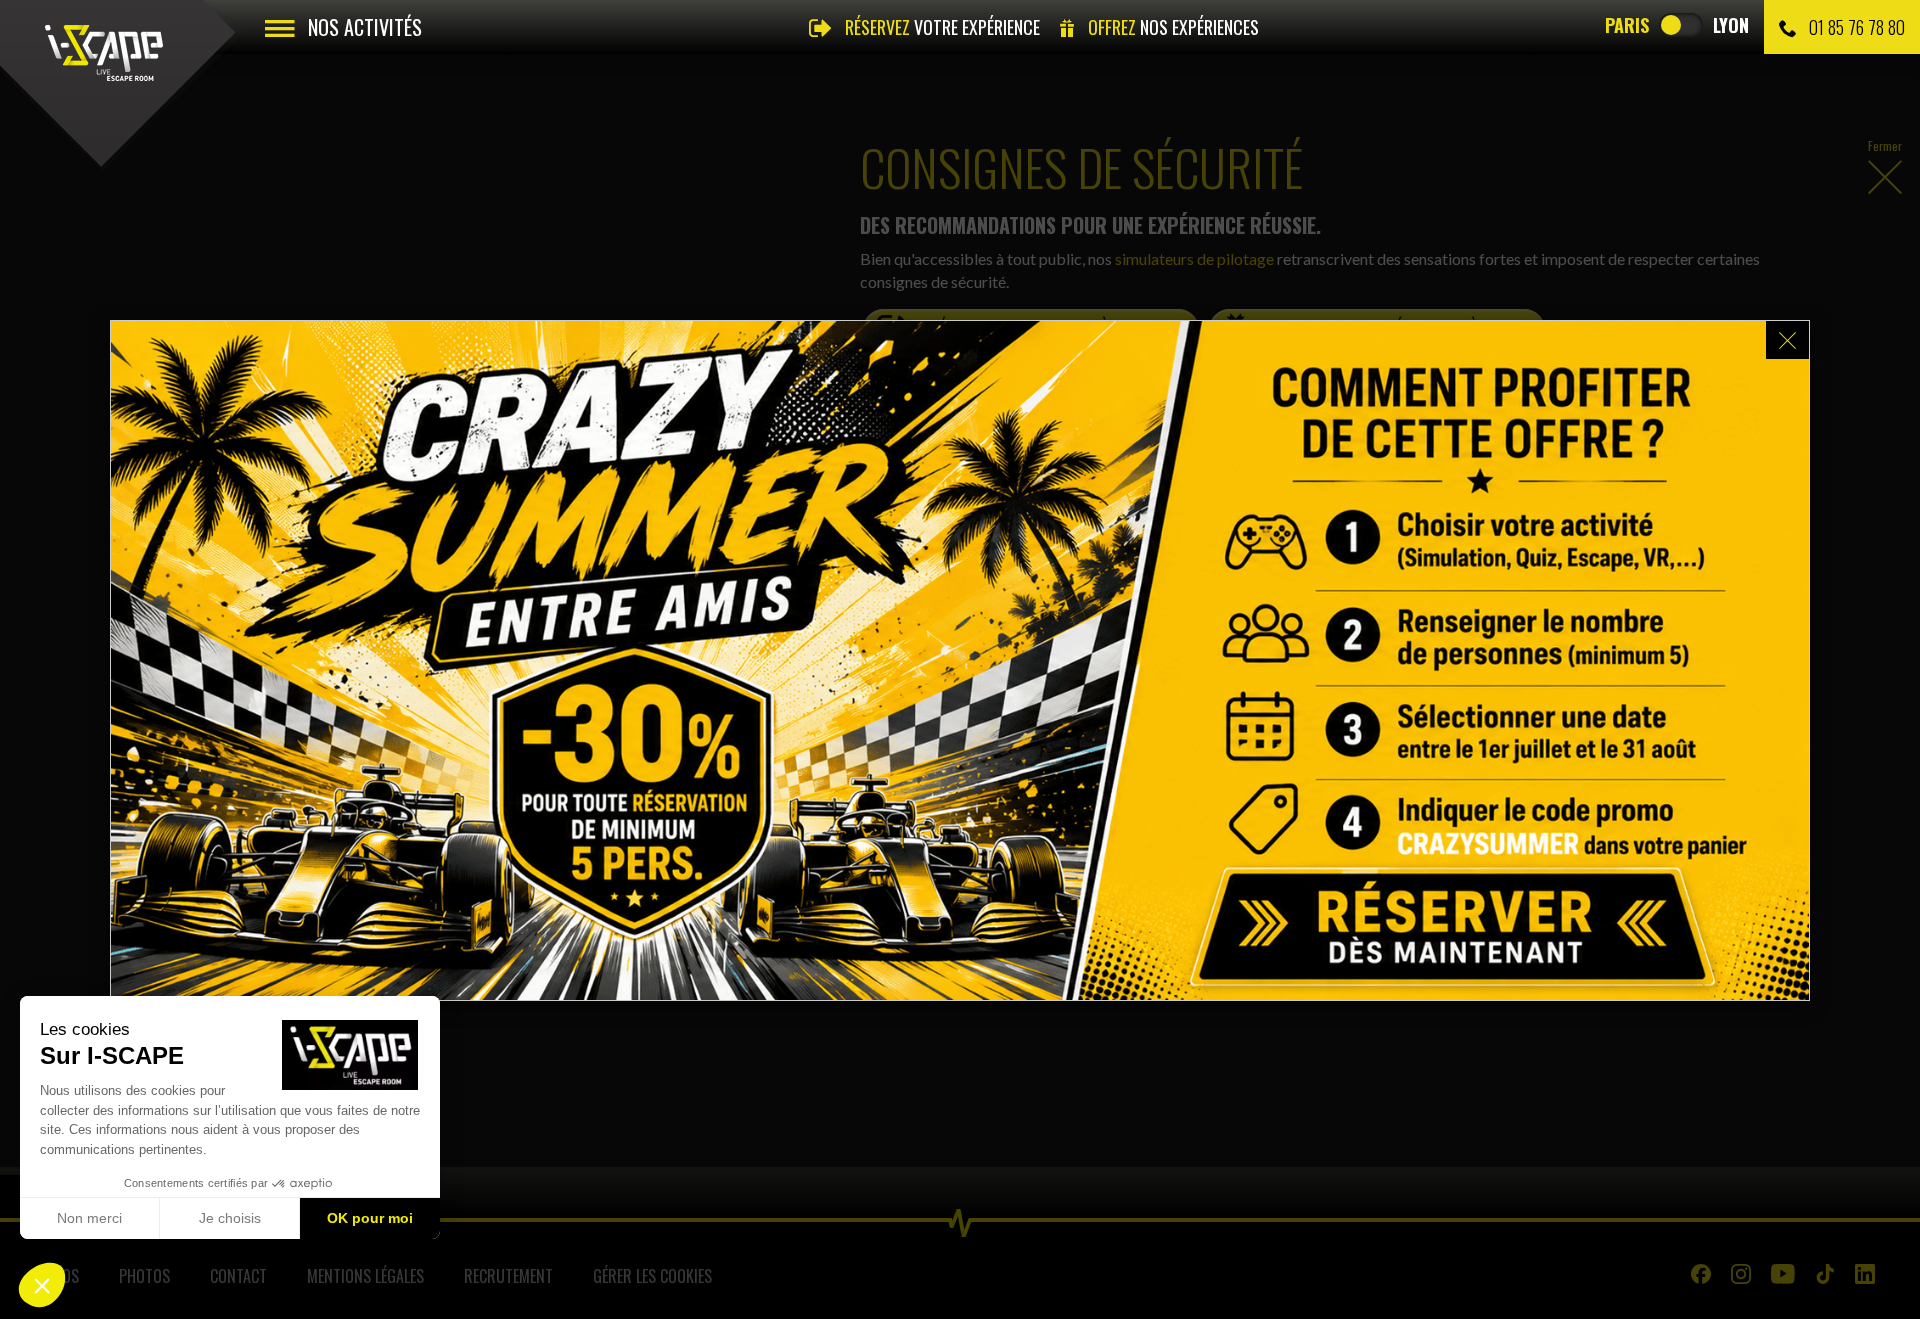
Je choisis (230, 1218)
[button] (42, 1285)
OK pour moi (370, 1218)
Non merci (89, 1218)
